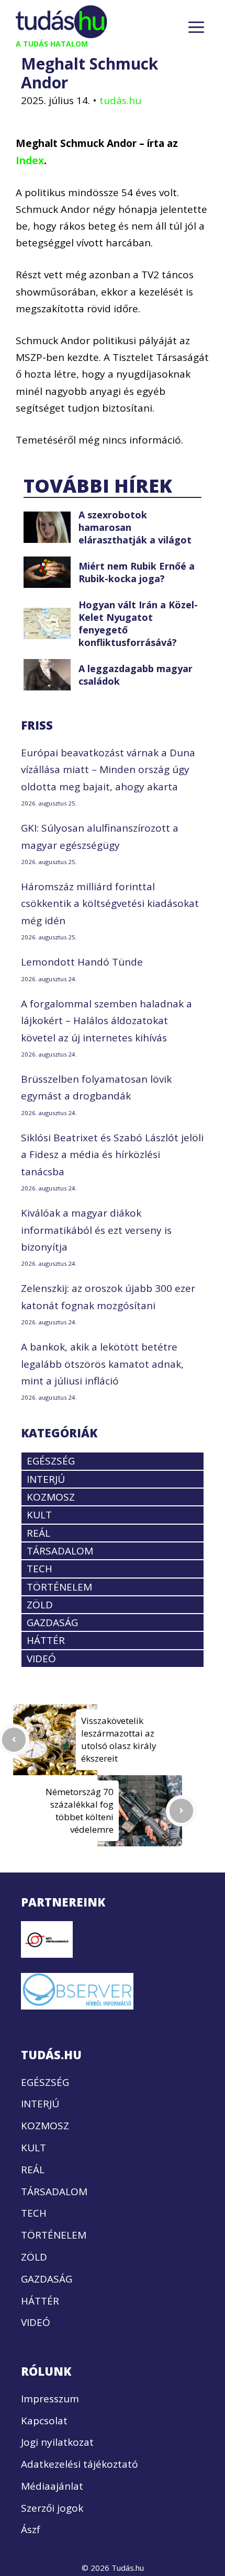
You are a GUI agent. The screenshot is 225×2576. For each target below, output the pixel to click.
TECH (40, 1569)
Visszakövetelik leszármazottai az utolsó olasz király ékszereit (119, 1739)
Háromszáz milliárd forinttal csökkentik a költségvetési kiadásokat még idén (110, 904)
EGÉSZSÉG (51, 1461)
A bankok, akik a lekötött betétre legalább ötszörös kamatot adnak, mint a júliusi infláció (102, 1364)
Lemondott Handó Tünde (82, 962)
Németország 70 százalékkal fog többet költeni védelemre (80, 1811)
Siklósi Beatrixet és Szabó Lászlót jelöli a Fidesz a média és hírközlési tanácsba (112, 1155)
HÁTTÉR (46, 1640)
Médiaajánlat (52, 2486)
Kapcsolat (44, 2421)
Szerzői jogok (52, 2508)
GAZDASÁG (52, 1622)
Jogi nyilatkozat (57, 2442)
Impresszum (50, 2399)
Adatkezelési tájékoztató (80, 2464)
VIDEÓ (41, 1659)
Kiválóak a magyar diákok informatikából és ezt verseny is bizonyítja (96, 1230)
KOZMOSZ (51, 1497)
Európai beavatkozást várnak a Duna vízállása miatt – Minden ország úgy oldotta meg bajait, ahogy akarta (108, 770)
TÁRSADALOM (60, 1551)
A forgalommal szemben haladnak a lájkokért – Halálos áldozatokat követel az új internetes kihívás (106, 1021)
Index (30, 161)
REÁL (38, 1533)
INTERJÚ (46, 1479)
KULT (39, 1515)
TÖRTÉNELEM (59, 1587)
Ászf (31, 2529)
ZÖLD (40, 1605)
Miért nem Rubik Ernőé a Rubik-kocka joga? (137, 572)
